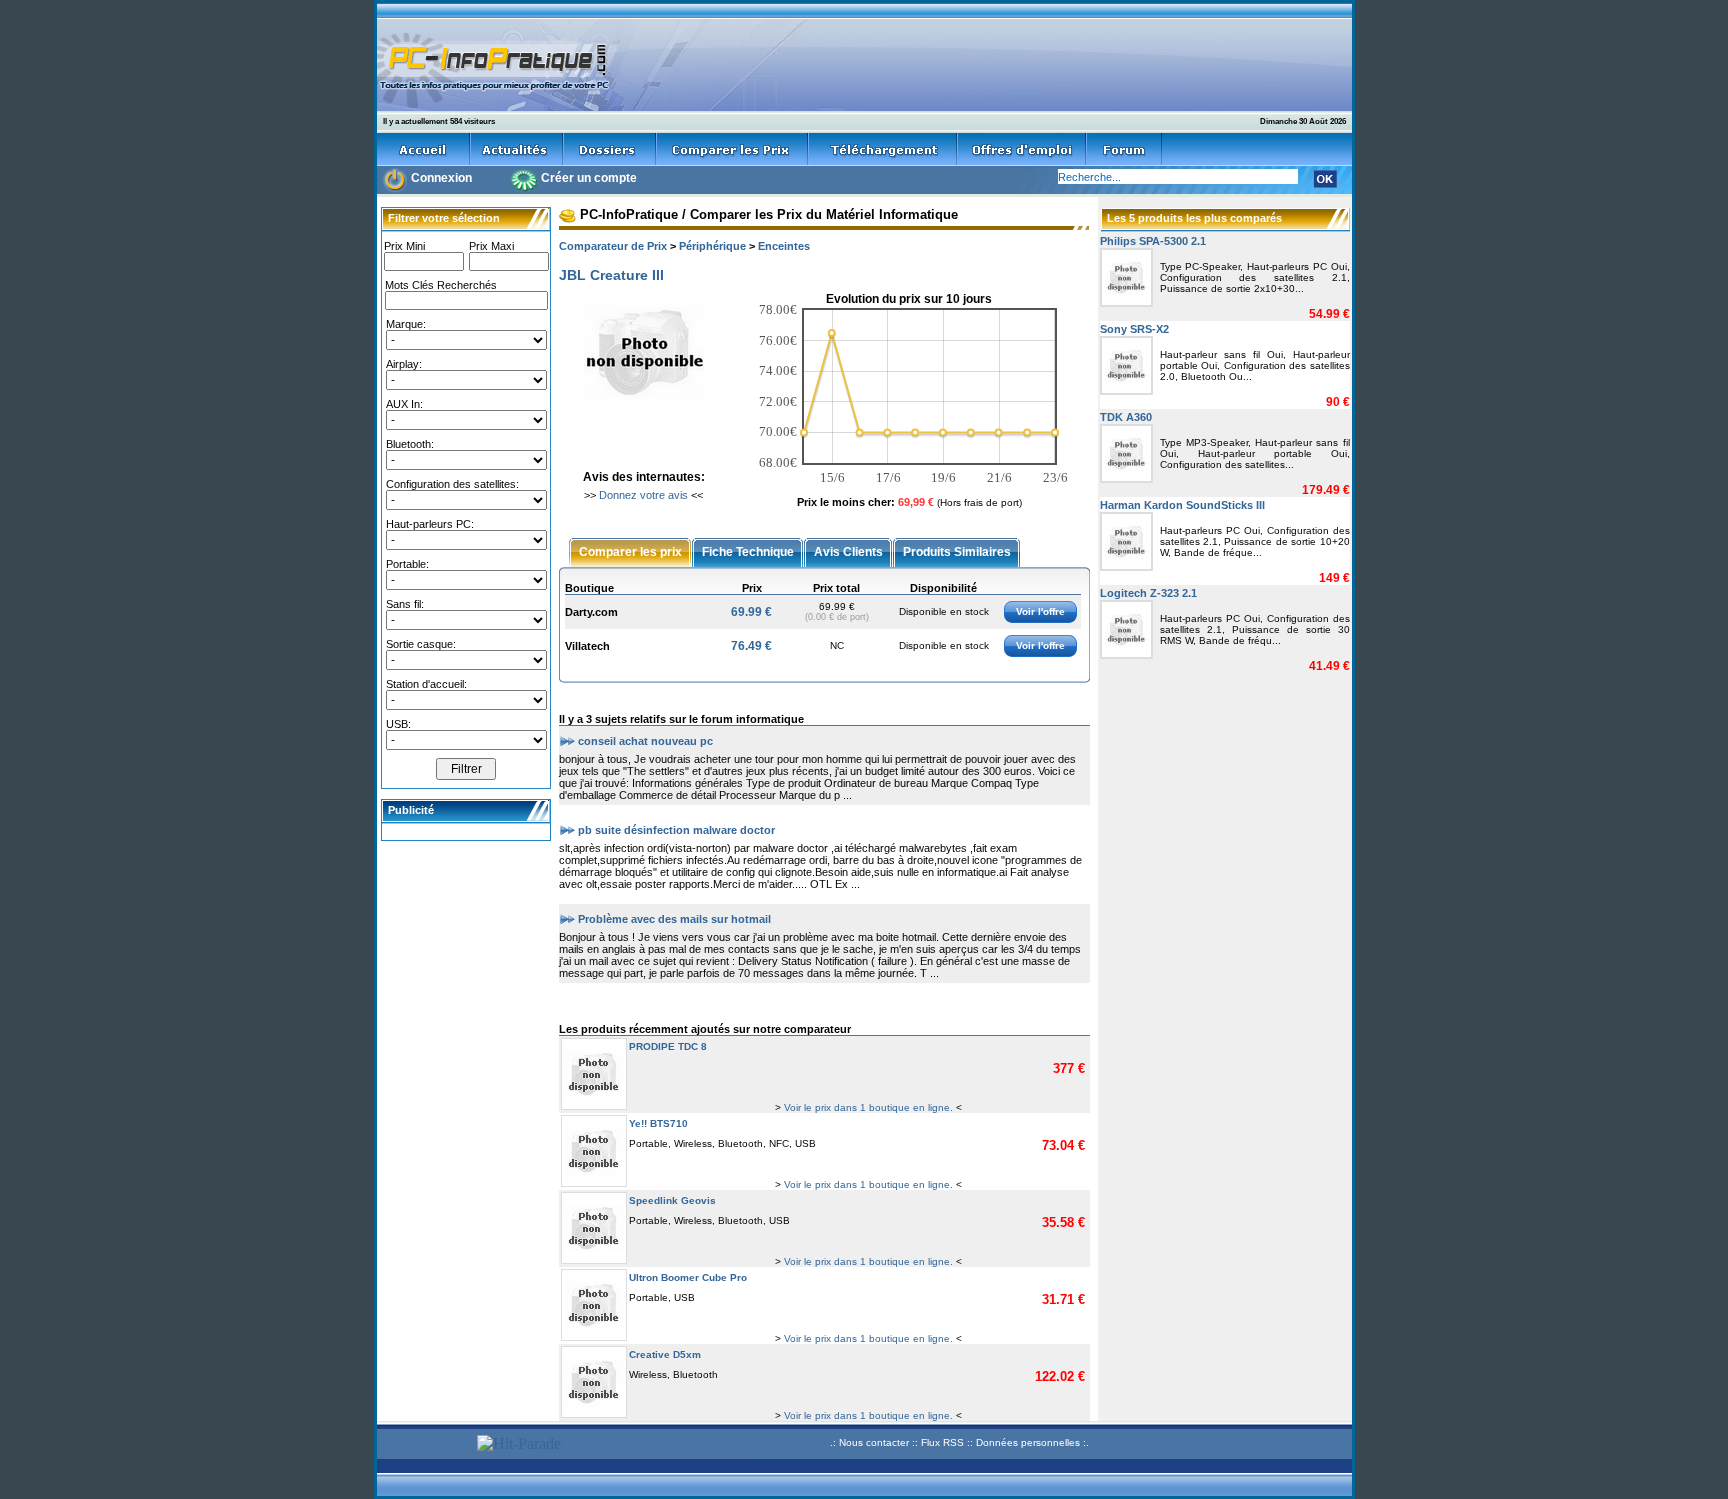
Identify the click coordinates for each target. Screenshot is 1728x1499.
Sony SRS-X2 (1134, 329)
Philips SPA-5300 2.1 (1153, 241)
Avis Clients (848, 551)
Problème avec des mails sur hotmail (674, 918)
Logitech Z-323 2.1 (1148, 593)
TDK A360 (1126, 417)
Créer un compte (589, 178)
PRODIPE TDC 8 (668, 1046)
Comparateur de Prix (613, 246)
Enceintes (784, 246)
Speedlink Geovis (672, 1200)
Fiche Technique (748, 551)
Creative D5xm (665, 1354)
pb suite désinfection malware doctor (676, 829)
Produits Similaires (957, 551)
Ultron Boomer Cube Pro (688, 1277)
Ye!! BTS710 (658, 1123)
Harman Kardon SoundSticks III (1182, 505)
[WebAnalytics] (424, 1445)
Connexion (441, 178)
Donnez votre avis (643, 495)
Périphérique (712, 246)
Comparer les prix (630, 551)
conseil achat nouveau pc (645, 740)
